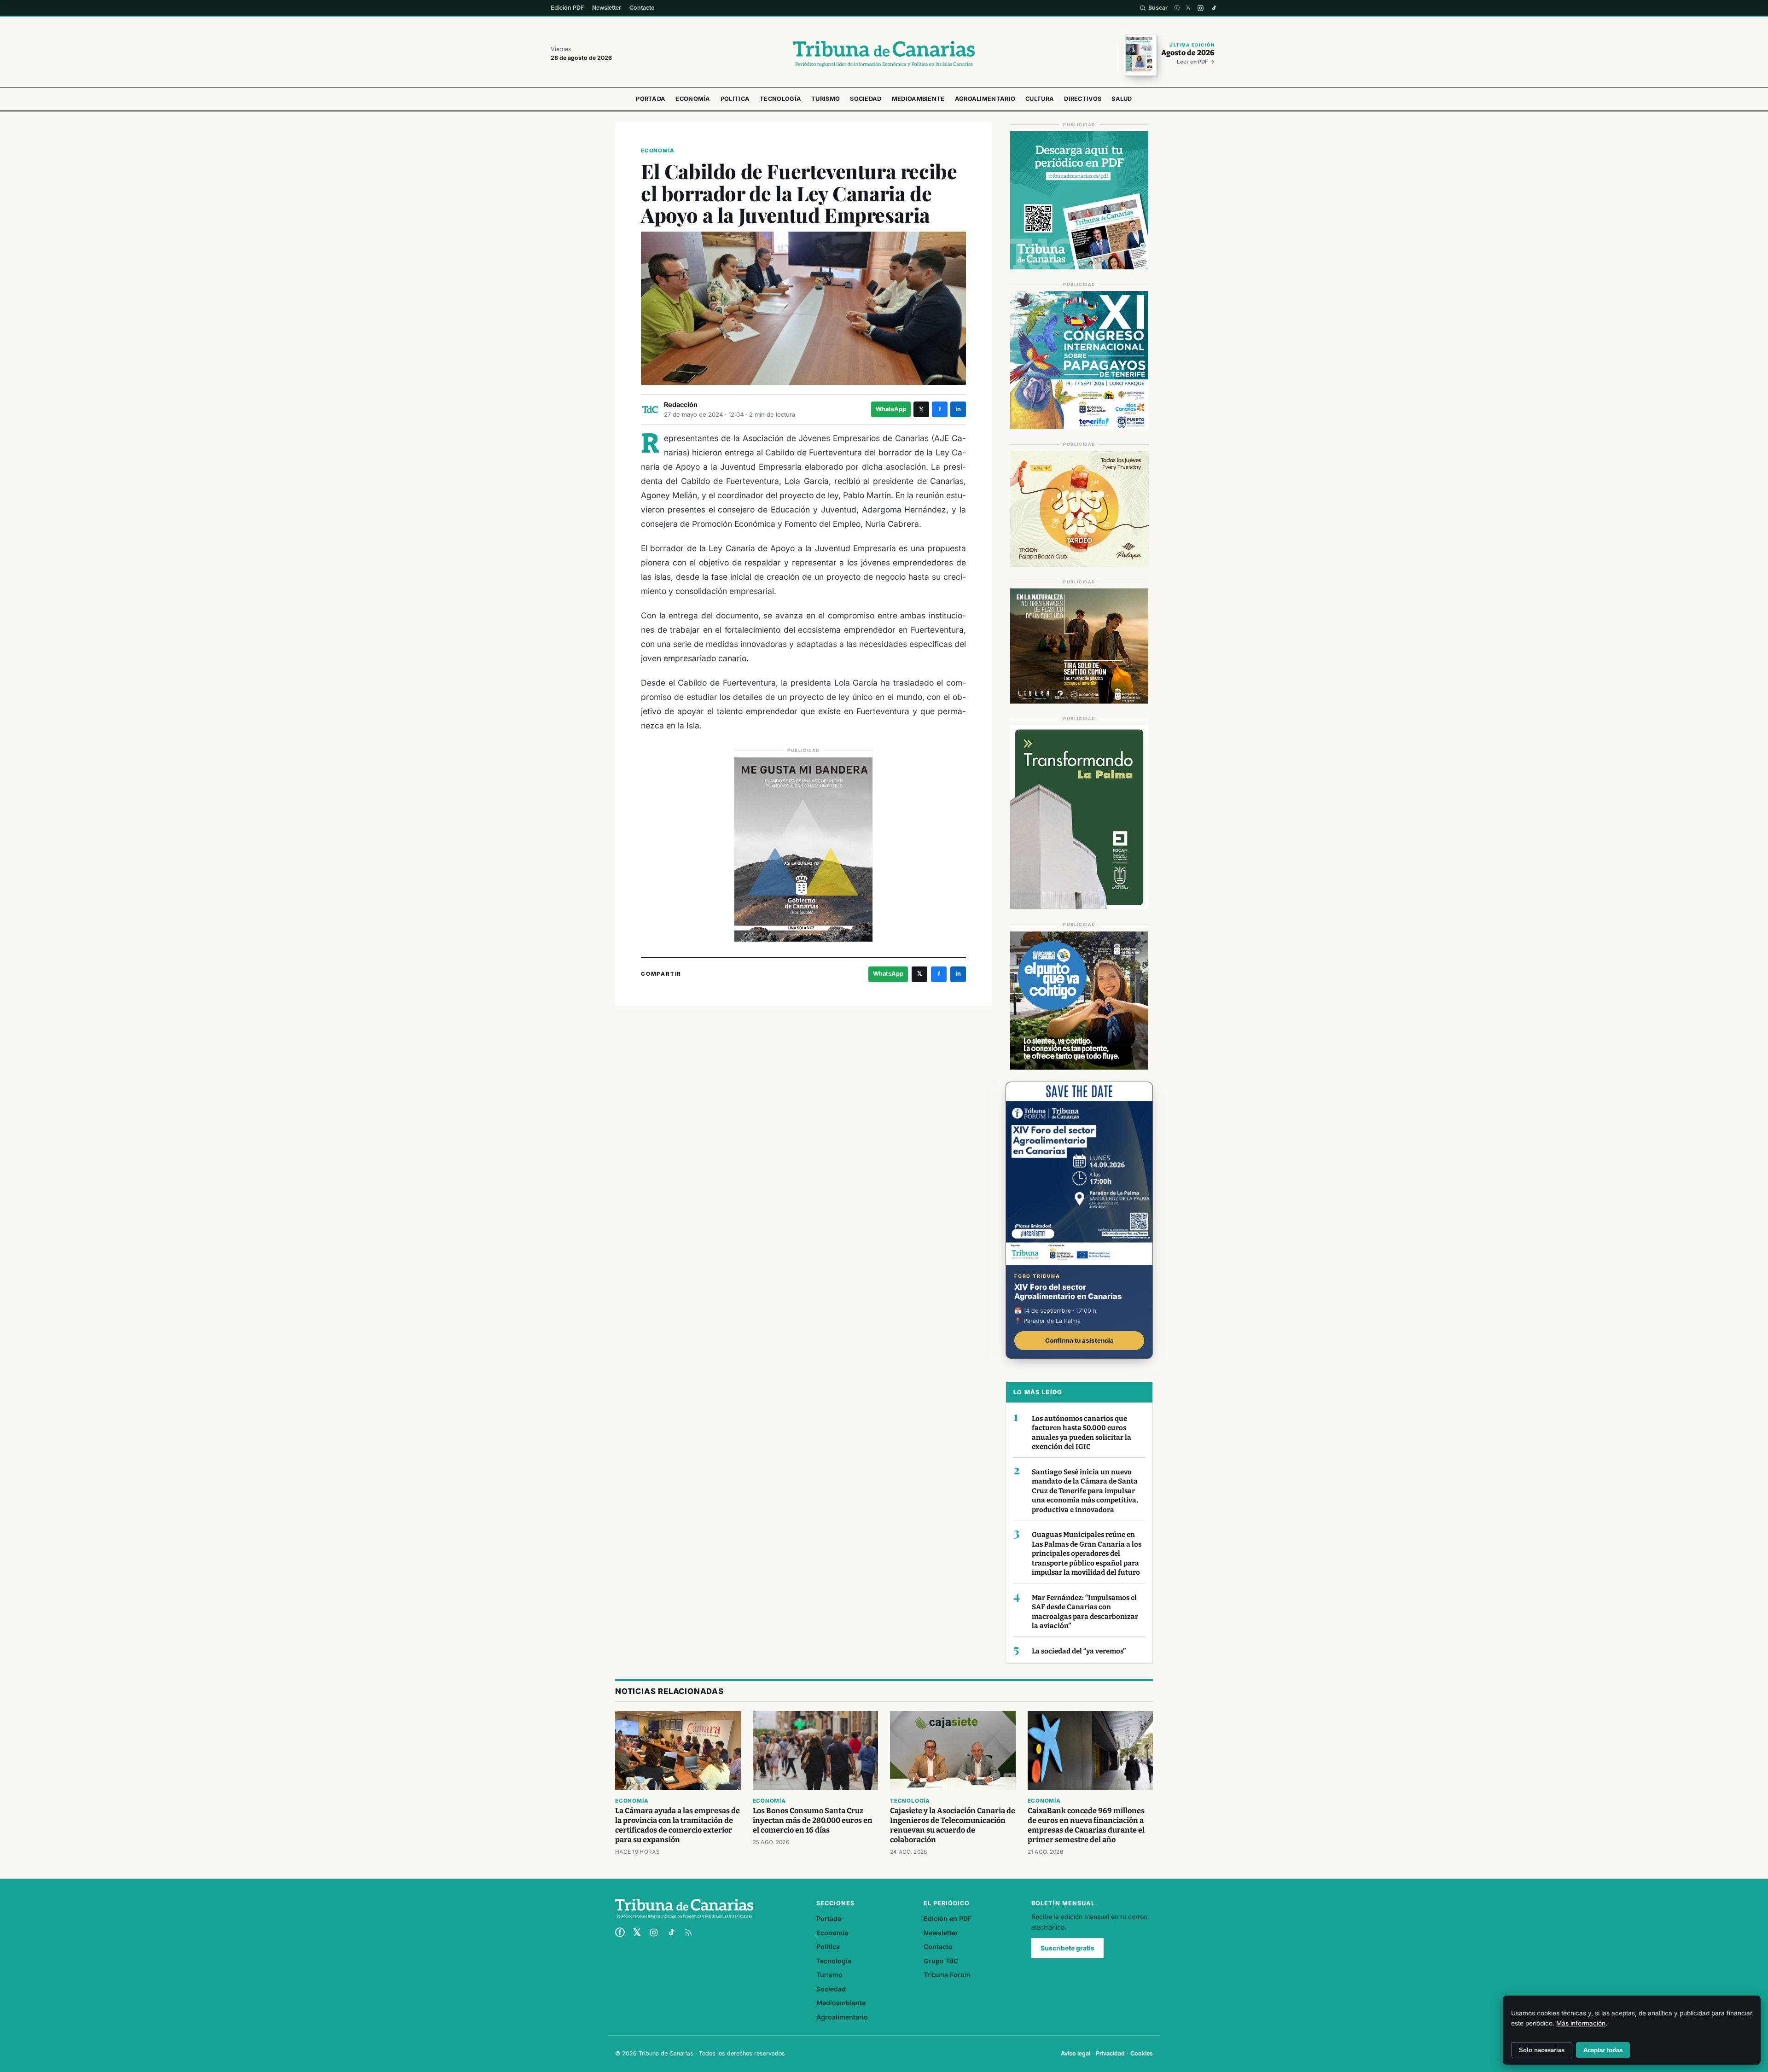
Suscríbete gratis (1067, 1948)
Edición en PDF (948, 1918)
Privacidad (1110, 2053)
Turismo (826, 99)
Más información (1581, 2023)
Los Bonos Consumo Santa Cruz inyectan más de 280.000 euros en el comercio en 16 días (813, 1820)
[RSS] (688, 1932)
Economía (693, 99)
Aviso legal (1076, 2053)
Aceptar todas (1603, 2050)
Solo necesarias (1542, 2050)
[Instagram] (1201, 8)
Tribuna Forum (947, 1975)
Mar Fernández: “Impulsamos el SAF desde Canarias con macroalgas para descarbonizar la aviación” (1085, 1612)
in (958, 409)
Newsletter (607, 8)
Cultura (1040, 99)
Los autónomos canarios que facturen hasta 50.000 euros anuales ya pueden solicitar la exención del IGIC (1082, 1433)
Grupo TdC (941, 1961)
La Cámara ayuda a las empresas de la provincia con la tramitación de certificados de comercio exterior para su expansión (678, 1825)
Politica (735, 99)
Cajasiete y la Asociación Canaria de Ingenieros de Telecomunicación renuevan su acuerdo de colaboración (953, 1825)
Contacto (642, 8)
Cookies (1142, 2053)
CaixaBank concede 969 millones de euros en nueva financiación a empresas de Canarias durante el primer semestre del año (1086, 1825)
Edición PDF (567, 8)
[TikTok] (1214, 8)
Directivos (1083, 99)
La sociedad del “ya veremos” (1079, 1651)
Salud (1122, 99)
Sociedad (866, 99)
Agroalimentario (985, 99)
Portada (651, 99)
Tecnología (780, 99)
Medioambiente (918, 99)
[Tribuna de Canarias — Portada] (884, 54)
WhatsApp (891, 409)
